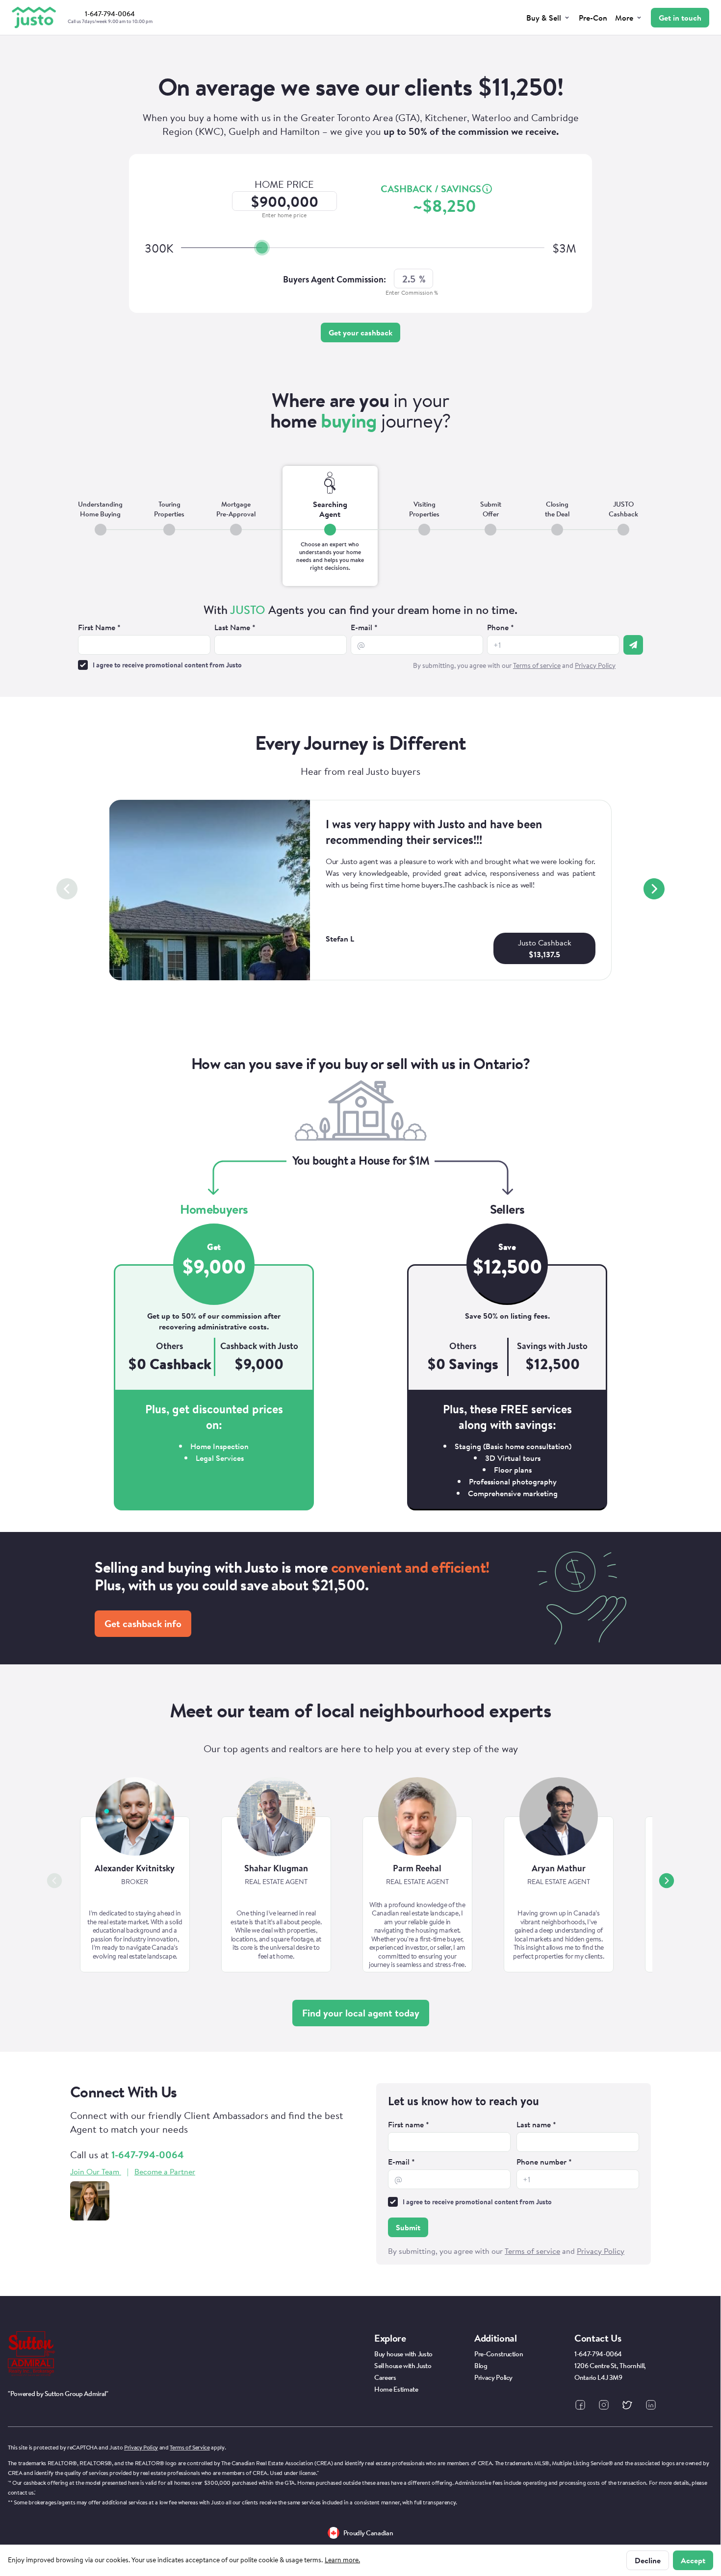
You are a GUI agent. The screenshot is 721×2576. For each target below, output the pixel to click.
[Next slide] (654, 889)
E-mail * (364, 627)
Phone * (501, 627)
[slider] (262, 248)
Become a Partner (165, 2171)
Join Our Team (95, 2171)
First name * (409, 2124)
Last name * (536, 2124)
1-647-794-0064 (148, 2155)
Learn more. (342, 2560)
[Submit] (633, 645)
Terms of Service (190, 2447)
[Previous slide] (67, 889)
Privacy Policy (141, 2447)
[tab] (100, 526)
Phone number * (544, 2162)
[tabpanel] (360, 638)
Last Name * (235, 627)
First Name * (99, 627)
